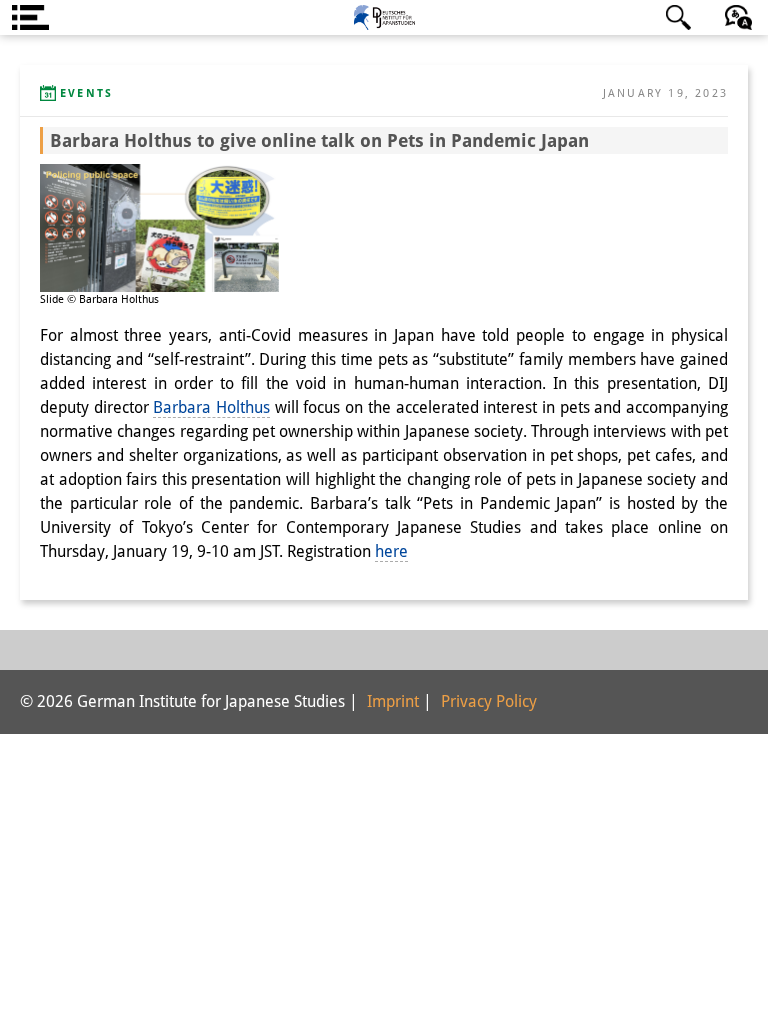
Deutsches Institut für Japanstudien (384, 17)
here (391, 551)
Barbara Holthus (211, 407)
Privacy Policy (489, 701)
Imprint (393, 701)
